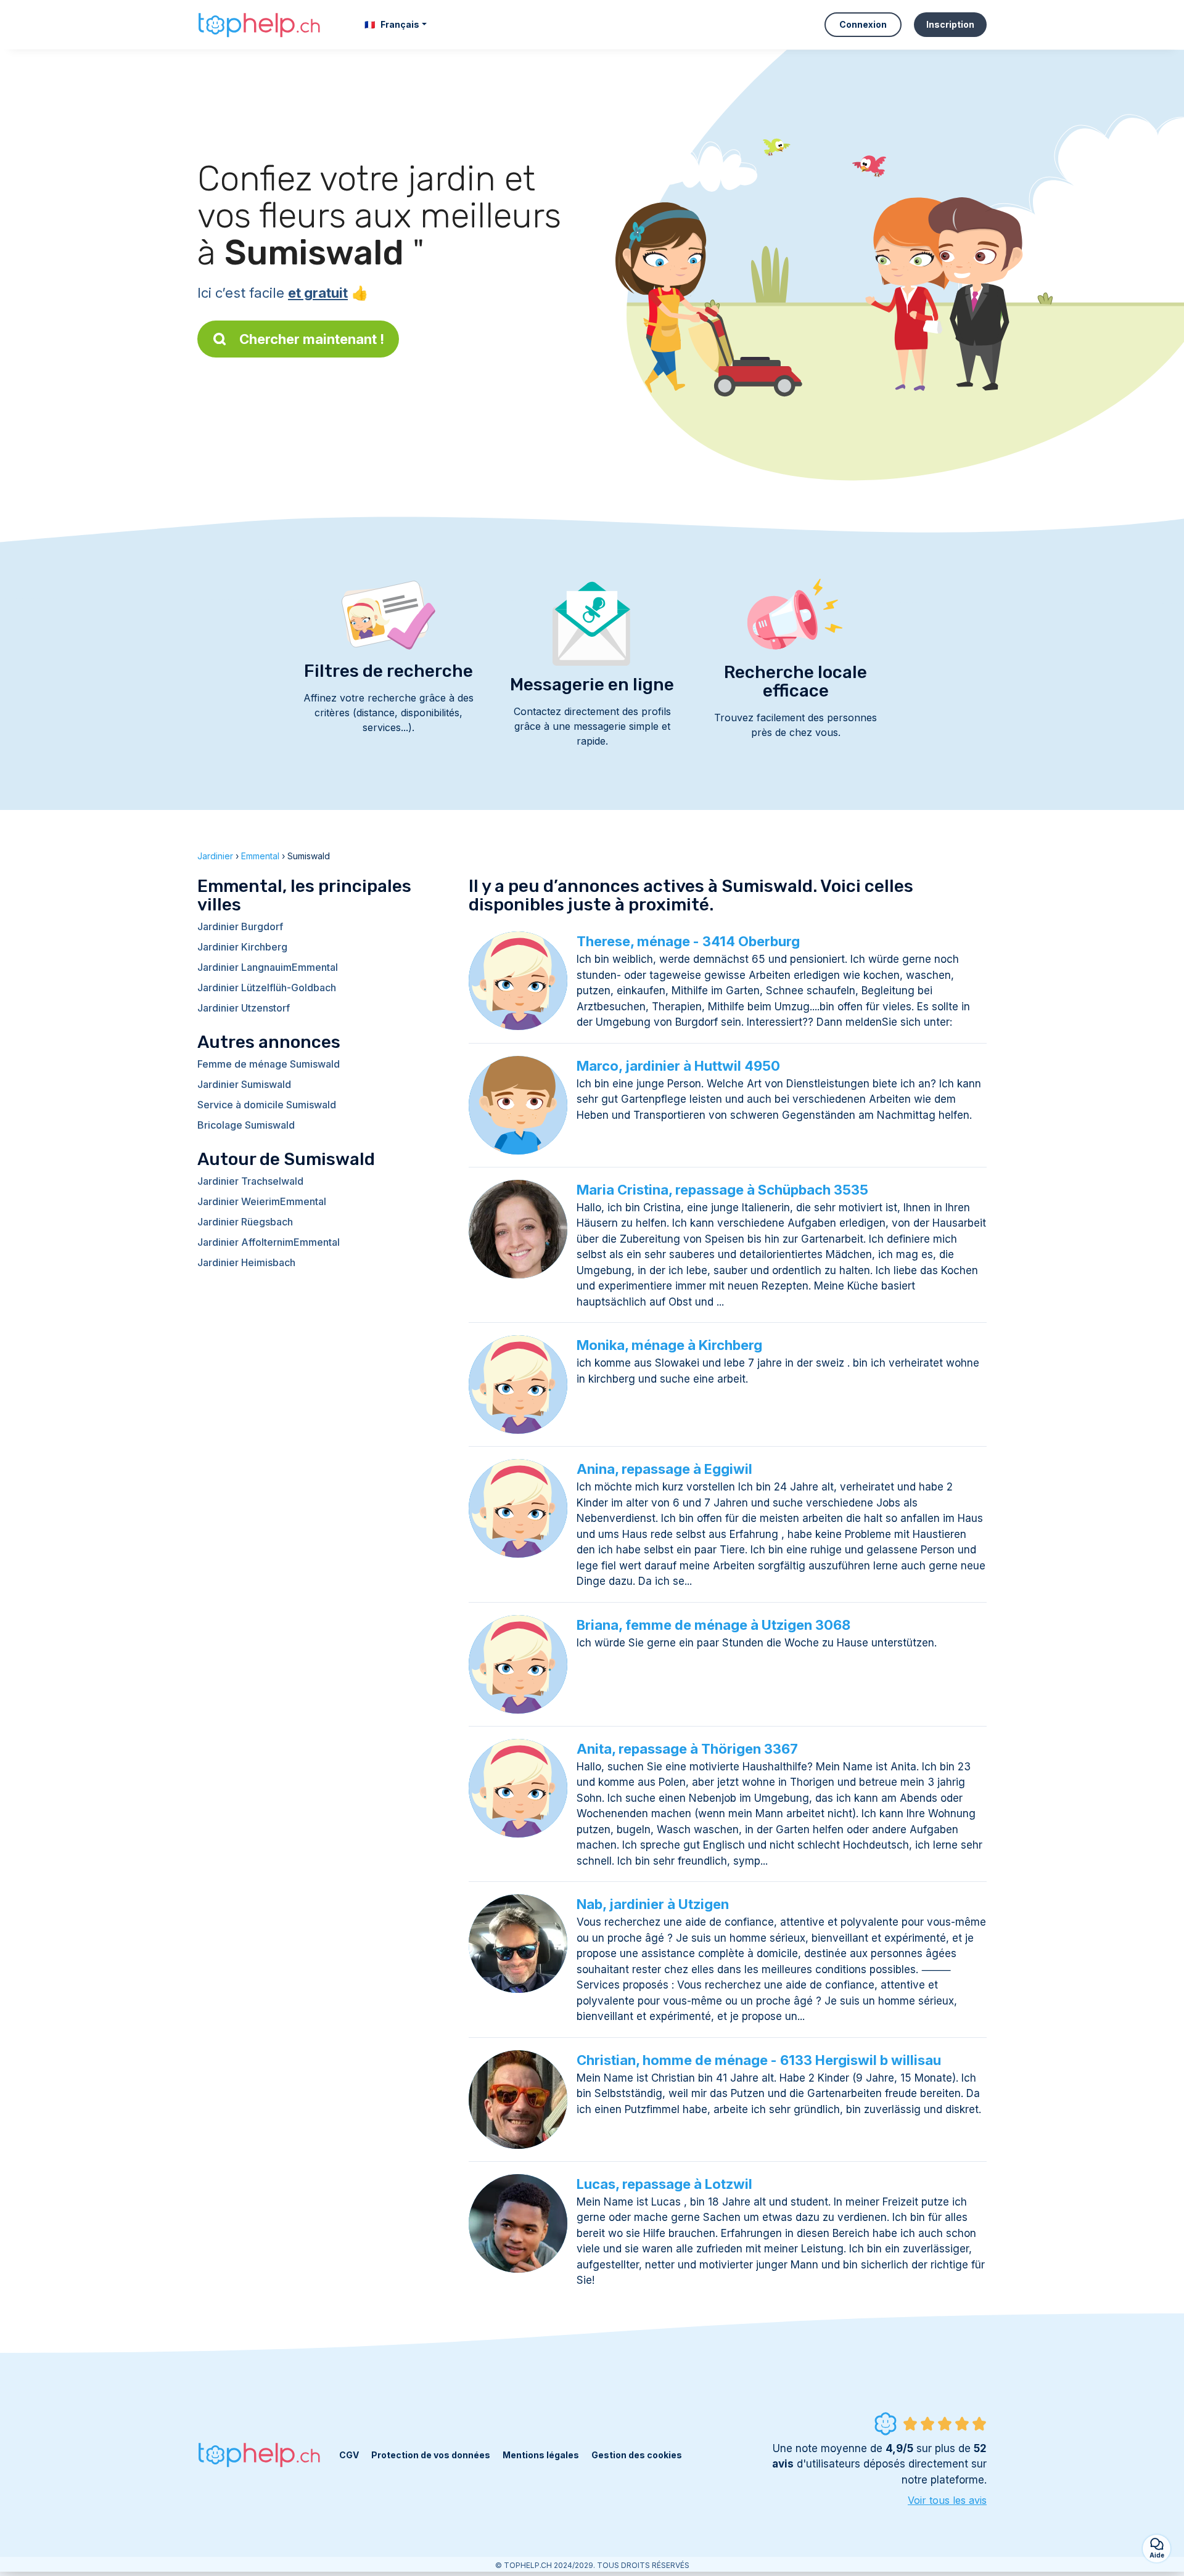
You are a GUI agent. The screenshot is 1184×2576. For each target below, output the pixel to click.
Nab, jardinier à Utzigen (653, 1904)
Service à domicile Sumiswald (267, 1105)
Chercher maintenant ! (312, 339)
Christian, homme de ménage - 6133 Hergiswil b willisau (759, 2060)
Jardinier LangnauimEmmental (268, 967)
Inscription (950, 24)
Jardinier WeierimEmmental (262, 1201)
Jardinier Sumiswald (244, 1084)
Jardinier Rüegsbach (245, 1222)
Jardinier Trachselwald (250, 1181)
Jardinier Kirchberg (242, 947)
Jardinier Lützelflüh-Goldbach (267, 987)
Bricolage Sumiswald (246, 1125)
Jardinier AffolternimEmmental (269, 1242)
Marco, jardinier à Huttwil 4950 (678, 1066)
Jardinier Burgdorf (240, 926)
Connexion (863, 24)
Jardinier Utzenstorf (244, 1008)
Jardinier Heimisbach (246, 1262)
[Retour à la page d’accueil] (259, 25)
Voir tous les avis (947, 2500)
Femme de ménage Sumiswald (269, 1064)
